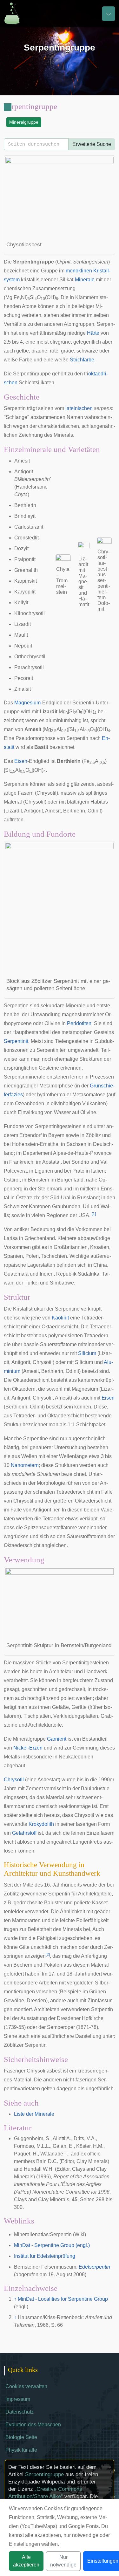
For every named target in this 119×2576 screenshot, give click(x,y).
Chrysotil (14, 1780)
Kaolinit (60, 1318)
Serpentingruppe (44, 2474)
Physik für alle (21, 2450)
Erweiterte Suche (92, 144)
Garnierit (57, 1739)
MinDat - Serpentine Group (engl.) (52, 2245)
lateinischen (79, 408)
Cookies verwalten (26, 2386)
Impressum (18, 2399)
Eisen (21, 761)
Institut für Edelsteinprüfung (45, 2256)
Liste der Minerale (34, 2114)
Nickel (20, 1748)
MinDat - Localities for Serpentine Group (63, 2299)
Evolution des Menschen (33, 2425)
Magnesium (27, 703)
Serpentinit (16, 1041)
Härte (93, 333)
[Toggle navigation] (109, 14)
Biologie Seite (21, 2437)
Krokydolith (41, 1824)
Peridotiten (79, 1023)
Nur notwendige (63, 2561)
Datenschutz (20, 2412)
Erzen (36, 1748)
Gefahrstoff (24, 1833)
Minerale (85, 280)
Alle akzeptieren (26, 2561)
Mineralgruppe (24, 122)
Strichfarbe (82, 360)
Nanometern (25, 1465)
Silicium (87, 1353)
